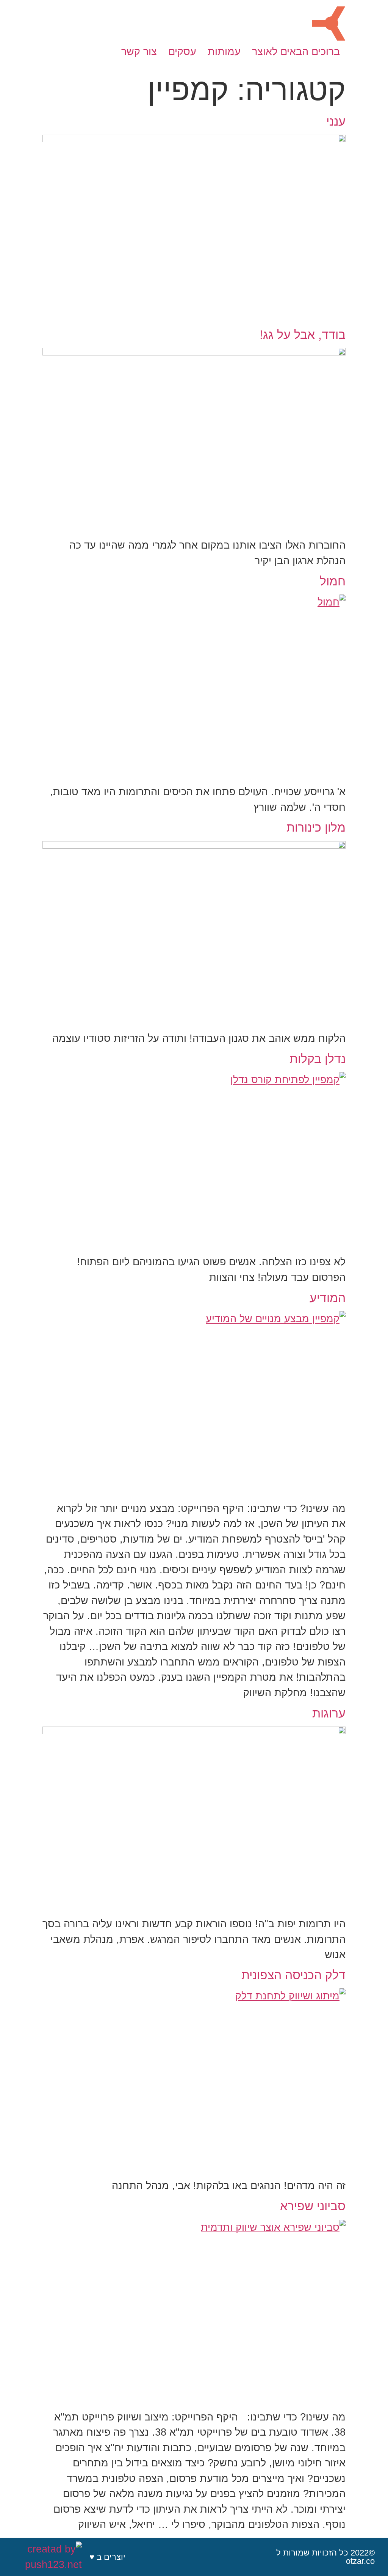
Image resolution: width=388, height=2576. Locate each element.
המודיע (328, 1298)
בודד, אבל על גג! (303, 335)
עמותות (224, 52)
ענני (336, 121)
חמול (333, 581)
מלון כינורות (316, 827)
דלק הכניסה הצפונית (293, 1975)
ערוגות (329, 1713)
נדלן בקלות (318, 1059)
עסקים (182, 52)
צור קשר (139, 52)
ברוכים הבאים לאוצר (296, 52)
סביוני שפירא (313, 2206)
